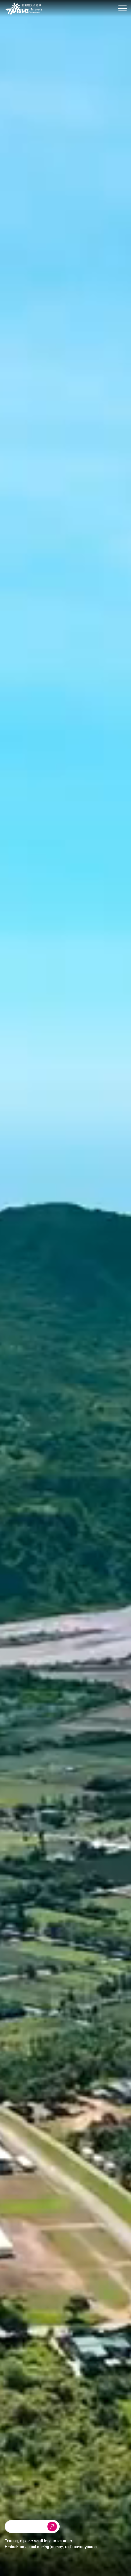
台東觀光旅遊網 (24, 9)
